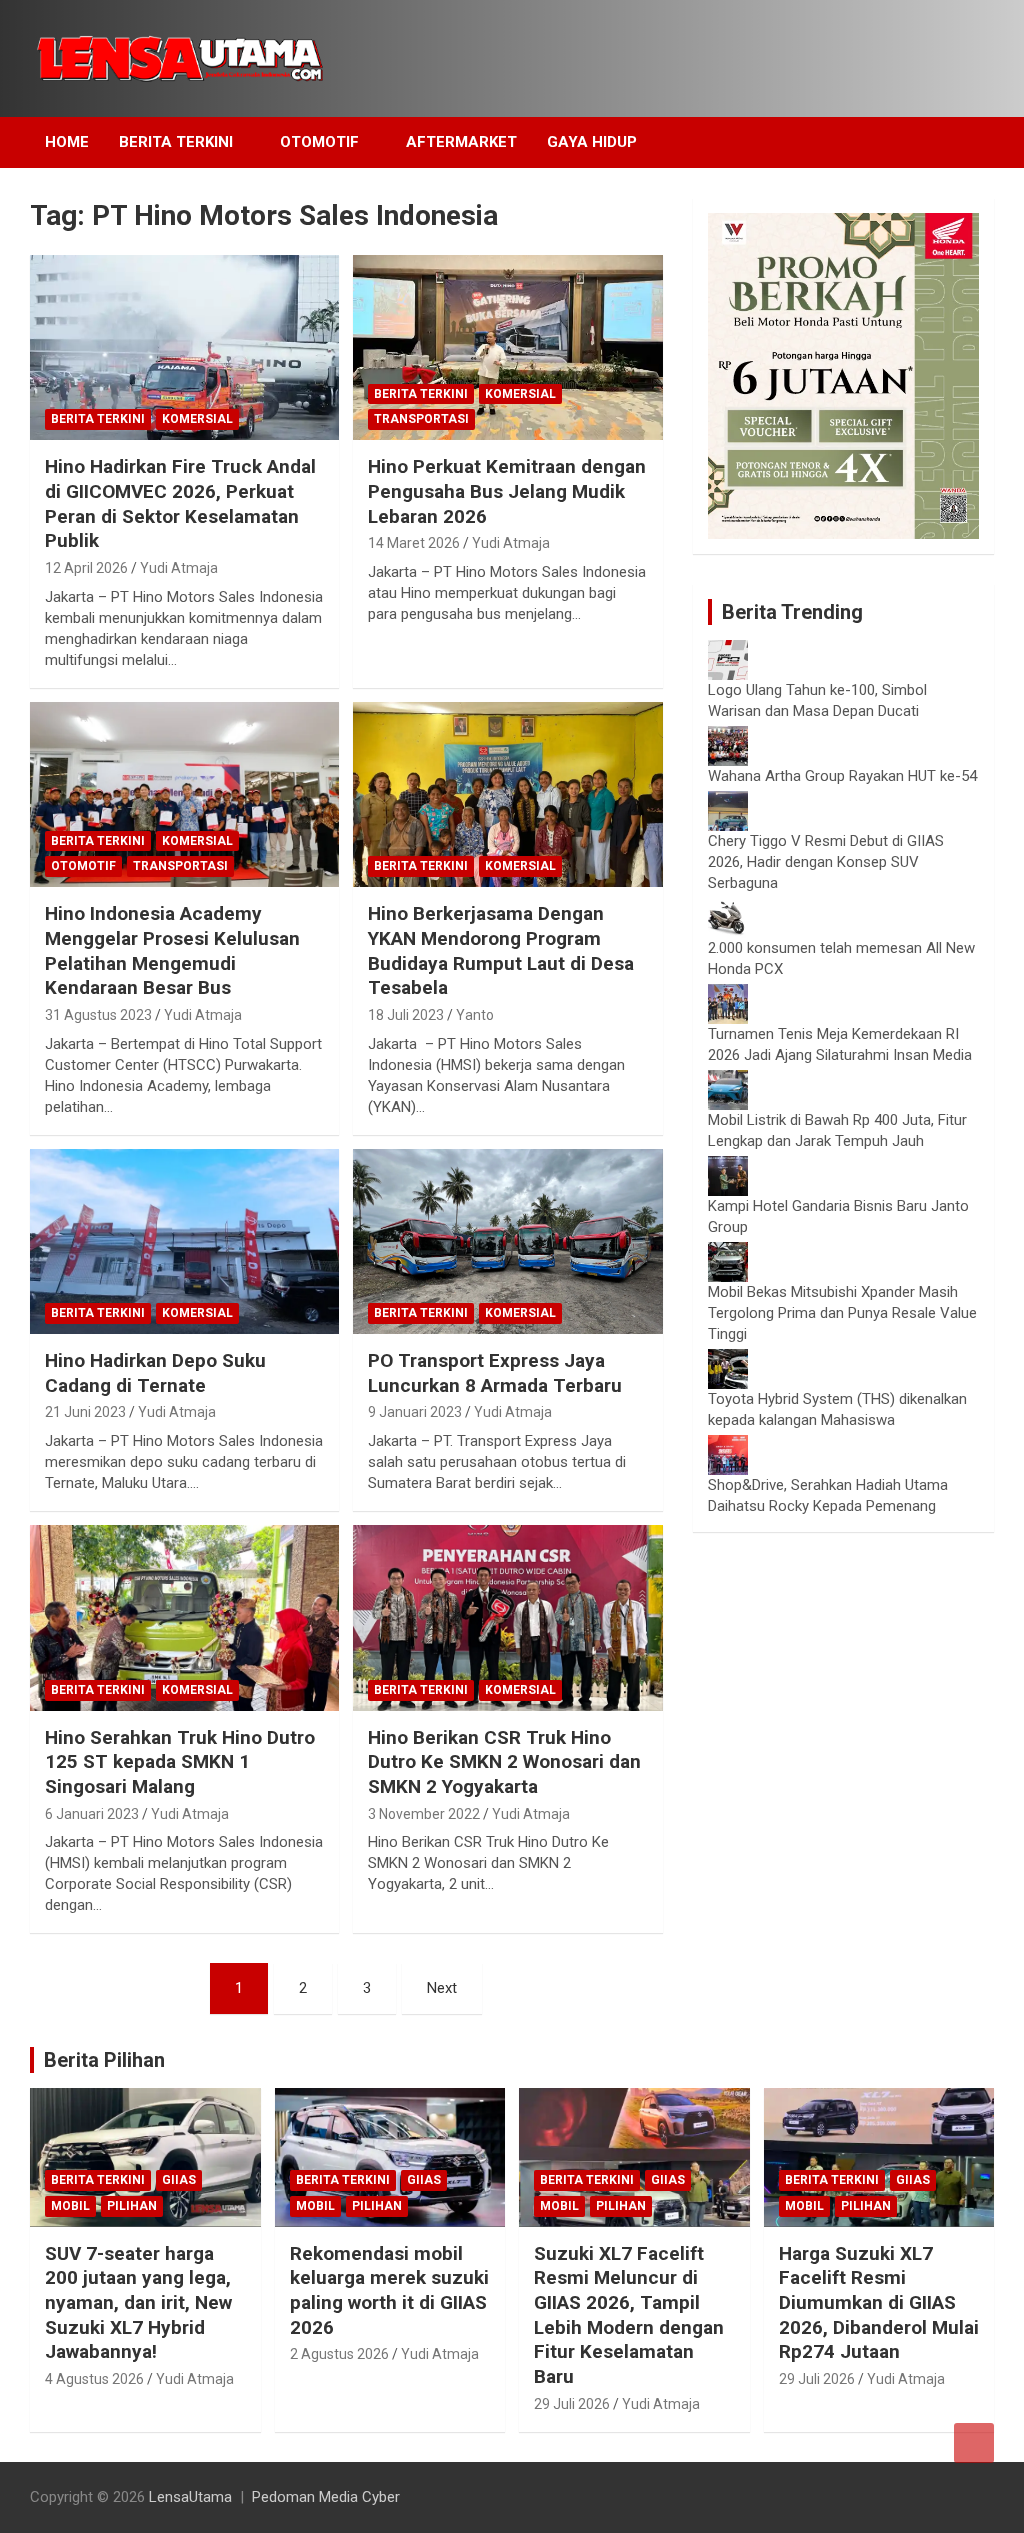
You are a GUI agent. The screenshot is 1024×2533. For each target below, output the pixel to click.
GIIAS (179, 2180)
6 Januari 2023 (92, 1814)
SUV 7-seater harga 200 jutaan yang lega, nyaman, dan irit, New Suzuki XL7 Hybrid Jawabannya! (138, 2303)
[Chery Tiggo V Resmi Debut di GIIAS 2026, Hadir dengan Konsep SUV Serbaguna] (728, 801)
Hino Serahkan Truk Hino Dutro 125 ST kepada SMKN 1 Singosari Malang (180, 1762)
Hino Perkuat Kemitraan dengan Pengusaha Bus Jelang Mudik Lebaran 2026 (507, 491)
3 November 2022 (424, 1814)
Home (67, 142)
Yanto (475, 1015)
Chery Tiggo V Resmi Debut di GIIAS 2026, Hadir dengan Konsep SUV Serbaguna (826, 862)
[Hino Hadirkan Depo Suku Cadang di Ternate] (184, 1241)
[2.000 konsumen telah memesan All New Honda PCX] (728, 908)
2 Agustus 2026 (339, 2354)
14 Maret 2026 (414, 543)
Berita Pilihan (104, 2060)
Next (442, 1988)
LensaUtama (190, 2497)
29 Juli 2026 (572, 2404)
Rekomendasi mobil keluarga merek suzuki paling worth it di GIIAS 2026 (389, 2290)
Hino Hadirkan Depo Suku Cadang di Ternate (155, 1373)
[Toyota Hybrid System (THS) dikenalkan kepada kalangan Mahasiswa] (728, 1359)
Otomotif (319, 142)
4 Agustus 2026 (94, 2379)
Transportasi (421, 419)
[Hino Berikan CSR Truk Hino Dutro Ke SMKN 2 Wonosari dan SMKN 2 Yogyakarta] (507, 1618)
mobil (70, 2206)
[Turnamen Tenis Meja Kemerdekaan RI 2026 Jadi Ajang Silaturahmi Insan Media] (728, 994)
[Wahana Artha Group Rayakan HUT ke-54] (728, 736)
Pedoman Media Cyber (326, 2497)
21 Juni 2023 (85, 1412)
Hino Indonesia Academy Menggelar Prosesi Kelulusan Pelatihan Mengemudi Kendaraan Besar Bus (172, 950)
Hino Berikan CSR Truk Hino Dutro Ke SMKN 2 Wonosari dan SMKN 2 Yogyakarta (504, 1762)
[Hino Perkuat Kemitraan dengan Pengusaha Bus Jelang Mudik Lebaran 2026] (507, 347)
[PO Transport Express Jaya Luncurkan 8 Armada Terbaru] (507, 1241)
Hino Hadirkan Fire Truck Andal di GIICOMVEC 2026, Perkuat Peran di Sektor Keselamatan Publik (180, 503)
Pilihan (132, 2206)
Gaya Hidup (592, 142)
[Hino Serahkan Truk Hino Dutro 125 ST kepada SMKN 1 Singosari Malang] (184, 1618)
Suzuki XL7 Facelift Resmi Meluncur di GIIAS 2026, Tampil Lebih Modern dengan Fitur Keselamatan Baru (629, 2315)
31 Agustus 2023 (98, 1015)
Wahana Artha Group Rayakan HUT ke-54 (842, 776)
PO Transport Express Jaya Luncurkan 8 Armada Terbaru (495, 1373)
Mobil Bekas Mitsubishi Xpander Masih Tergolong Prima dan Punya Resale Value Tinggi (842, 1313)
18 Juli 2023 (406, 1015)
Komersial (197, 419)
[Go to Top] (974, 2443)
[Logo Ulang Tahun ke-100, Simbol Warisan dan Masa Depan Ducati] (728, 650)
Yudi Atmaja (179, 568)
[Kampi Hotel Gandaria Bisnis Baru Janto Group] (728, 1166)
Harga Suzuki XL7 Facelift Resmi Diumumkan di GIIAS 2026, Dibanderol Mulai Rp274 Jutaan (879, 2303)
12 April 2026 (86, 568)
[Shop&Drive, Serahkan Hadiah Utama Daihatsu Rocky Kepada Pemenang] (728, 1445)
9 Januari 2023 (415, 1412)
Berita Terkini (176, 142)
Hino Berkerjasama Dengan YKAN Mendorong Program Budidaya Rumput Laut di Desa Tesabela (501, 950)
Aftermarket (461, 142)
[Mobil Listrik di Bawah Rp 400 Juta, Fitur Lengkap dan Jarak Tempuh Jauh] (728, 1080)
